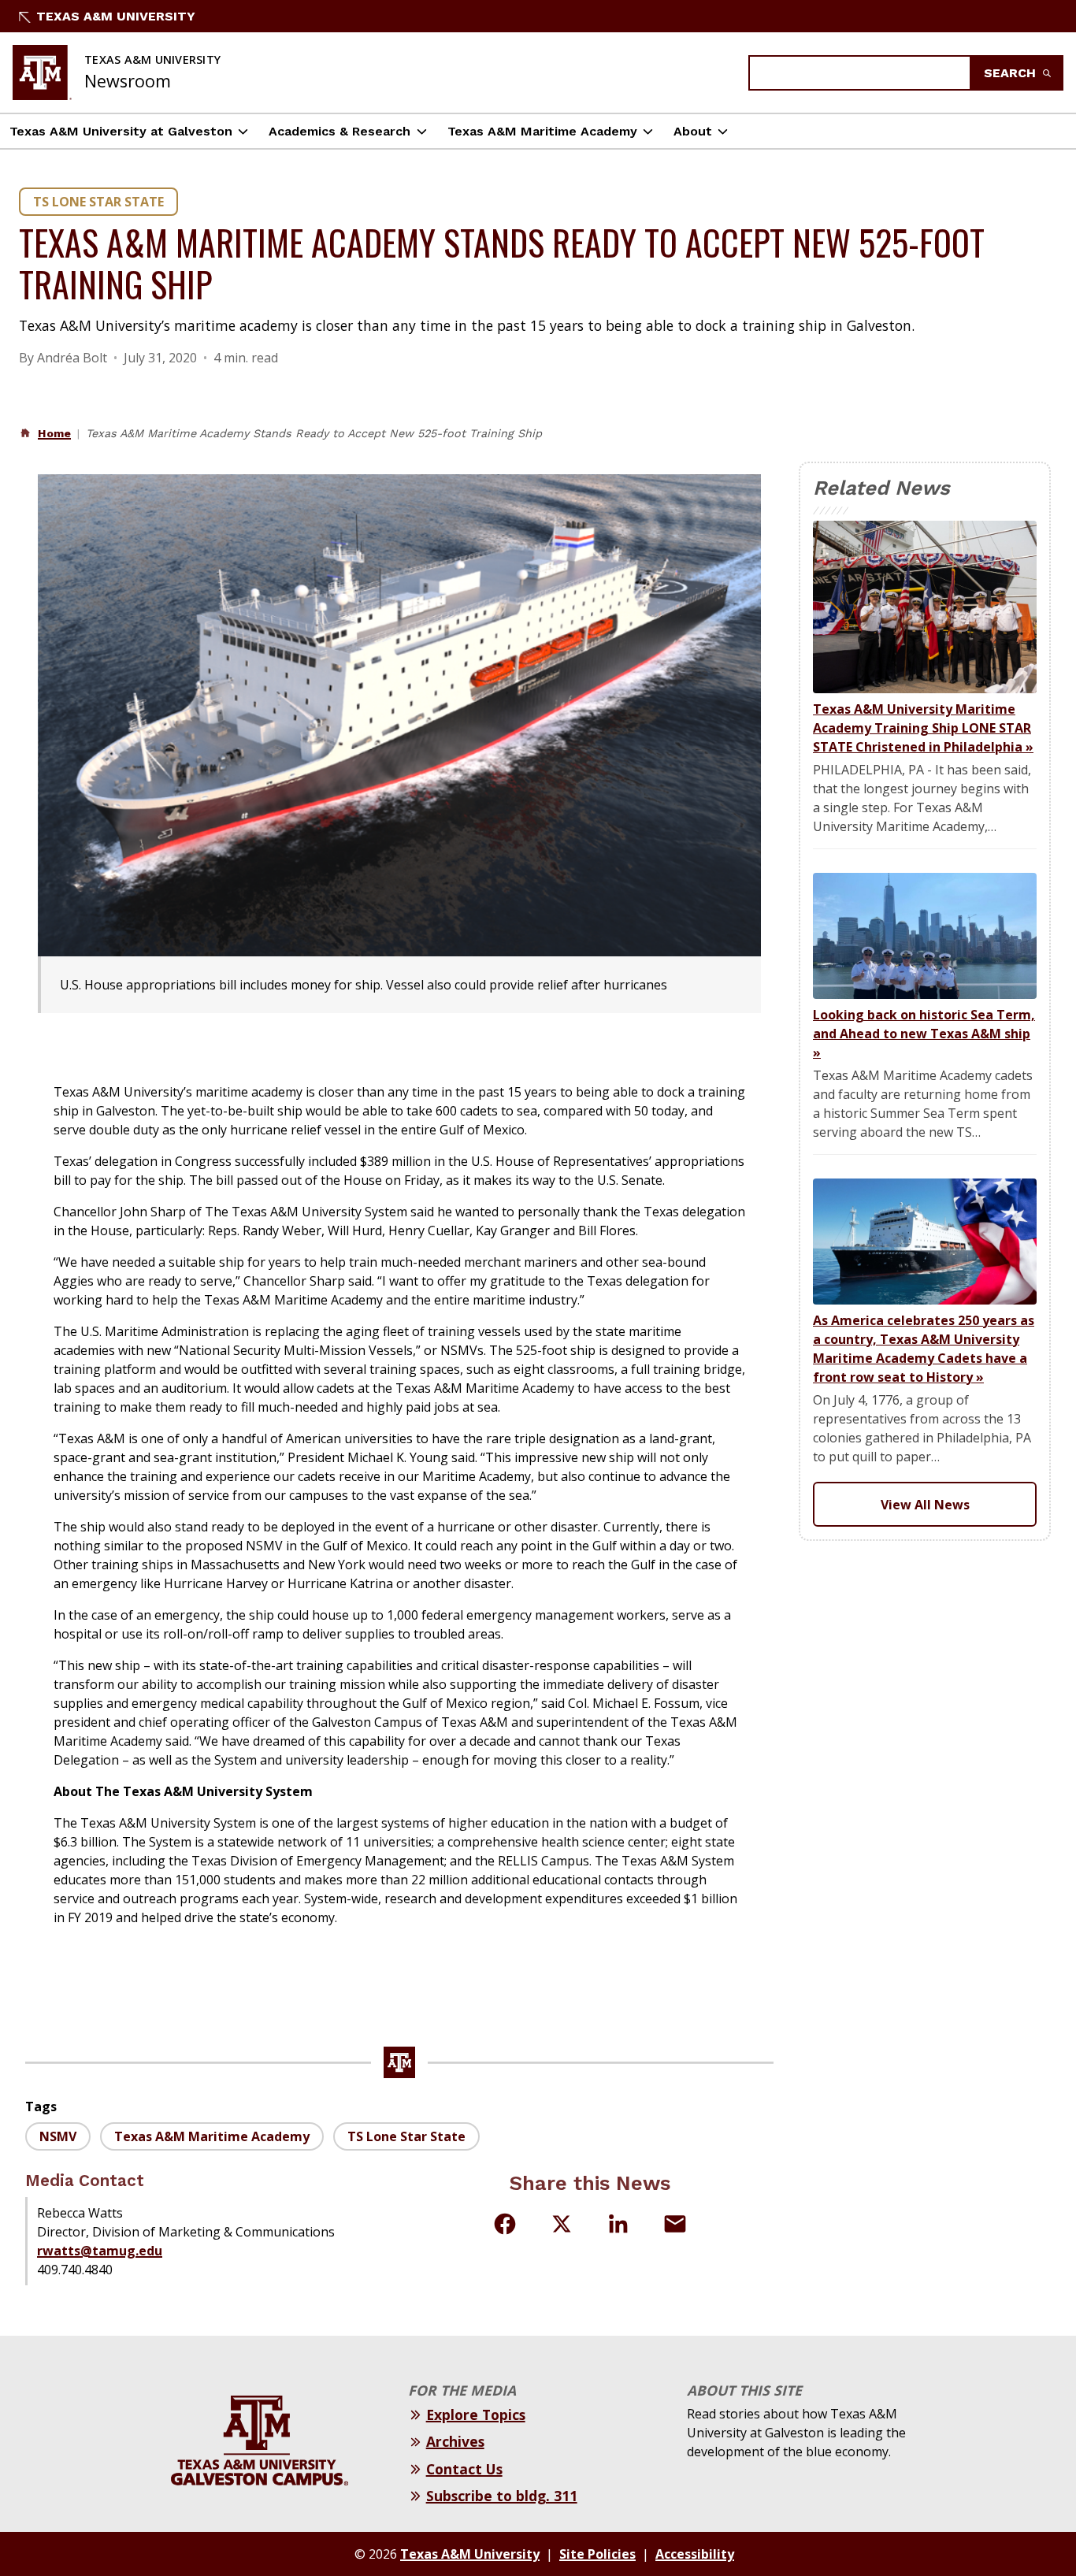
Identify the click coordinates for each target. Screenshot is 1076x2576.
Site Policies (597, 2554)
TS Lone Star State (98, 202)
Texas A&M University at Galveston (121, 131)
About (693, 131)
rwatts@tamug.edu (100, 2251)
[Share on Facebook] (505, 2224)
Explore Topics (476, 2415)
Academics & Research (339, 131)
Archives (455, 2441)
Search (1012, 73)
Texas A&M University (116, 16)
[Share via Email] (675, 2224)
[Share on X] (562, 2226)
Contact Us (464, 2469)
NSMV (58, 2136)
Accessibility (695, 2554)
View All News (925, 1505)
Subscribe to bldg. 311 (502, 2496)
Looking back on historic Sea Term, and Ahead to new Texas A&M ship (924, 1034)
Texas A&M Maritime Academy (542, 131)
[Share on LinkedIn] (618, 2224)
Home (54, 433)
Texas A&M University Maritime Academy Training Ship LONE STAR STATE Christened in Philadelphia (923, 728)
